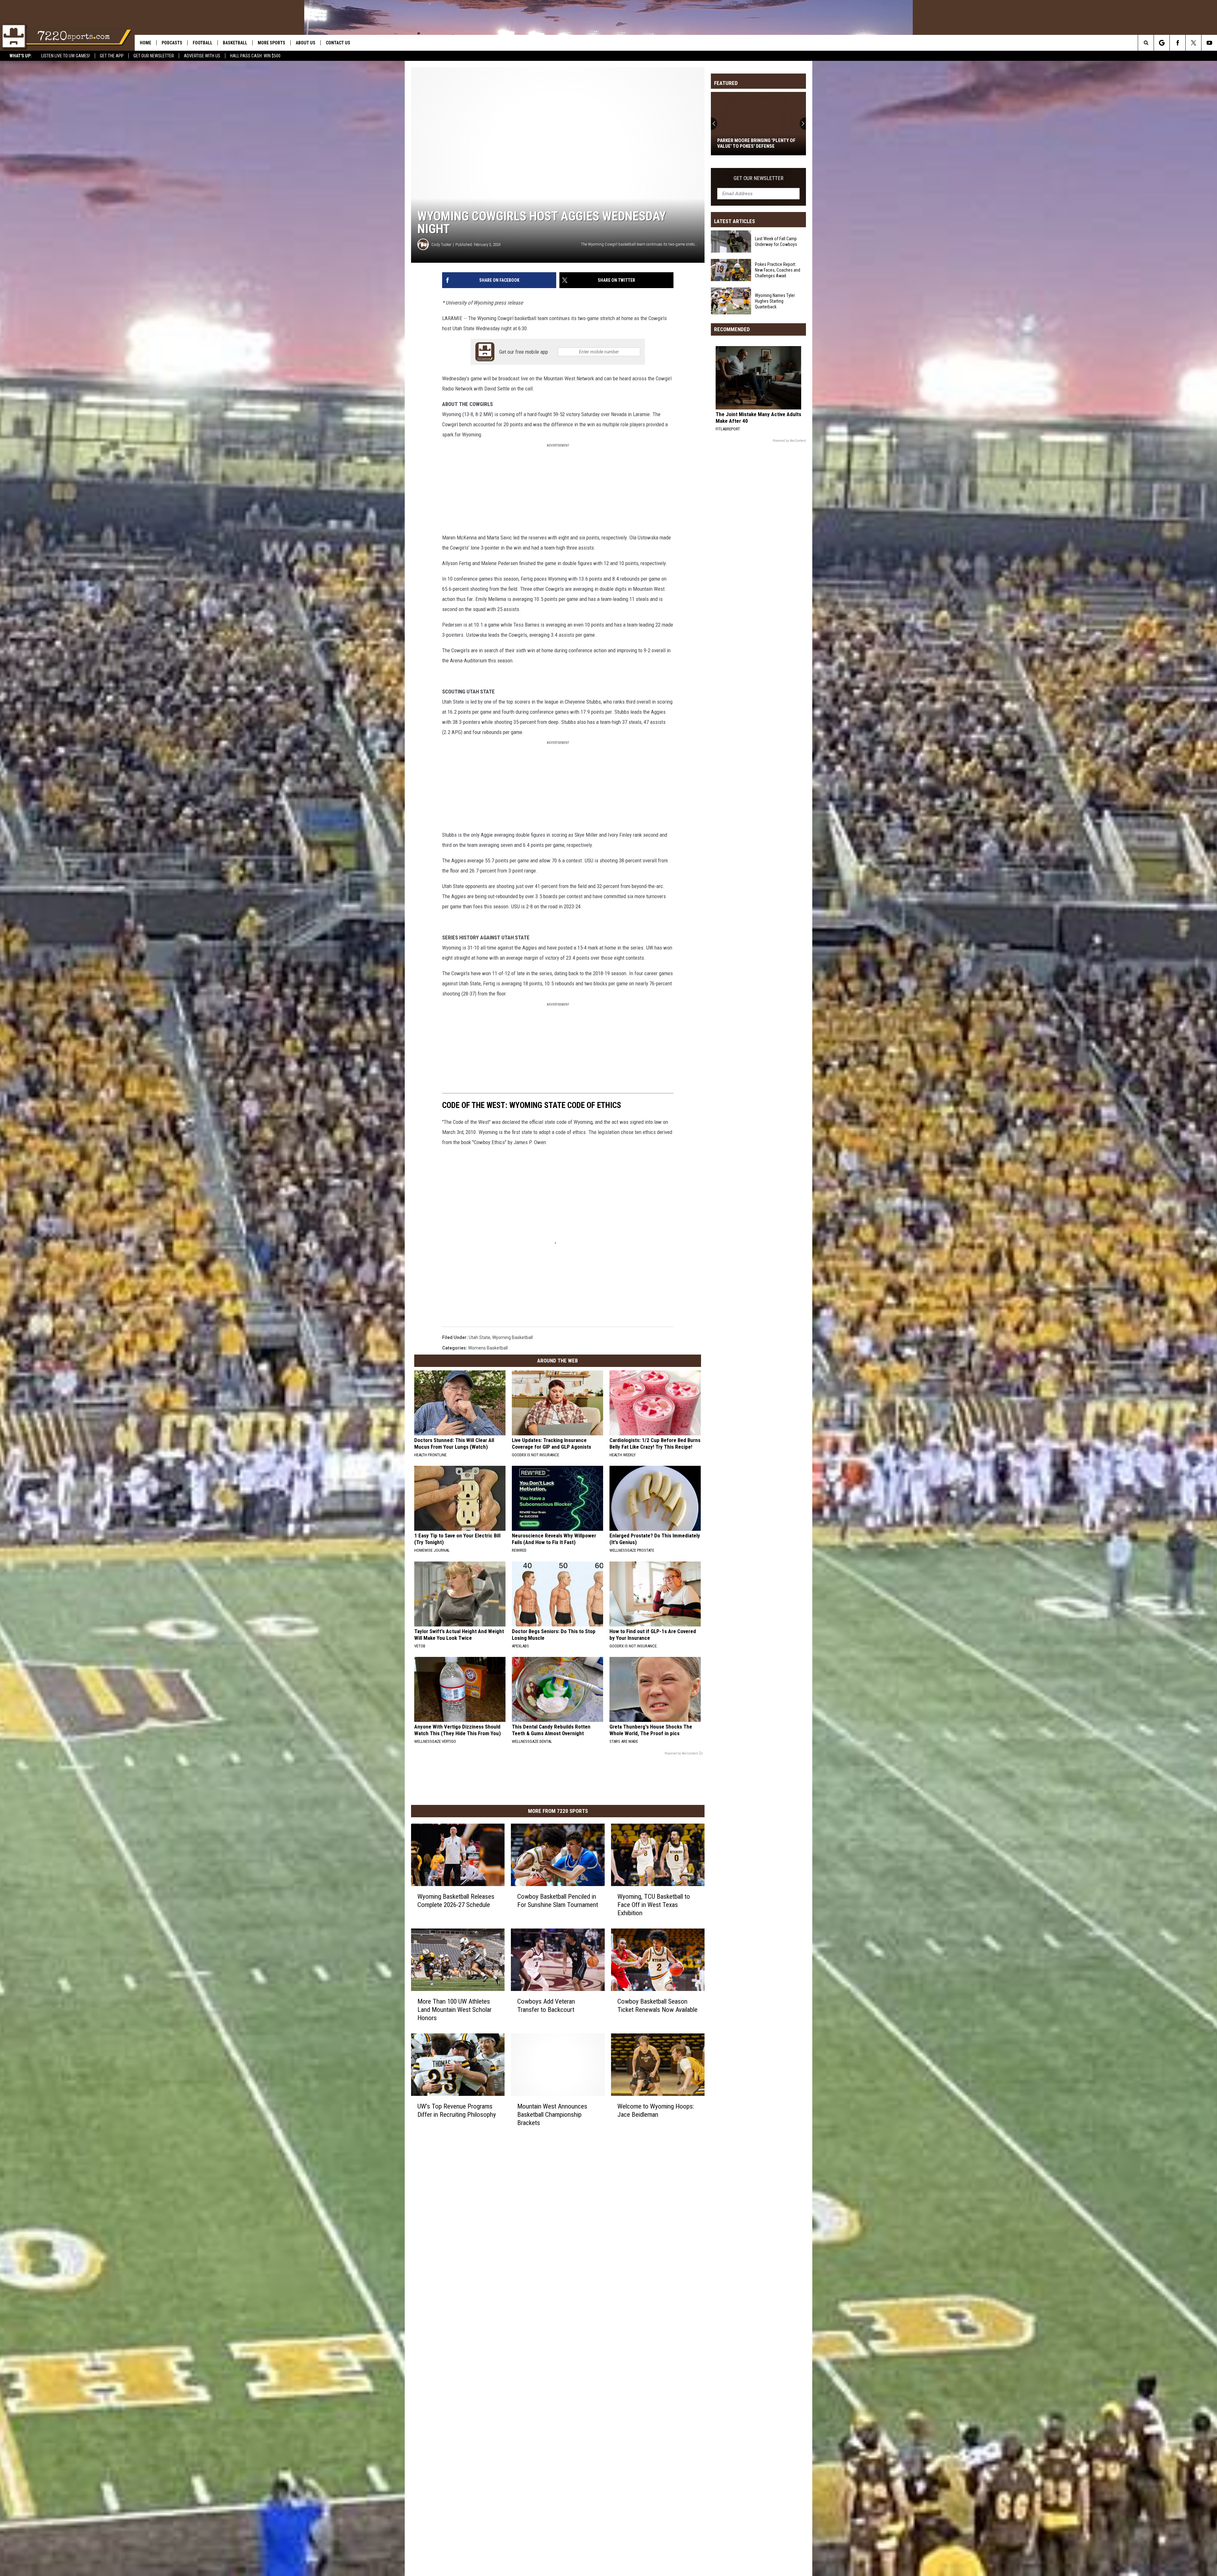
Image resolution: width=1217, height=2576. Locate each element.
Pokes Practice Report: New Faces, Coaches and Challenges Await (778, 270)
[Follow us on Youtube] (1209, 43)
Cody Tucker (441, 245)
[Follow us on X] (1193, 43)
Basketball (235, 43)
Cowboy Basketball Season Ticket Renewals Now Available (657, 2006)
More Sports (271, 43)
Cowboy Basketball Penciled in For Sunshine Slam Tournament (558, 1901)
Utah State (480, 1337)
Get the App (112, 56)
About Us (306, 43)
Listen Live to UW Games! (66, 56)
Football (203, 43)
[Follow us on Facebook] (1178, 43)
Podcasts (172, 43)
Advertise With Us (202, 56)
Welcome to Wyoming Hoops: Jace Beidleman (656, 2110)
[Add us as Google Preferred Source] (1162, 43)
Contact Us (338, 43)
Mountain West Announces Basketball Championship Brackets (552, 2114)
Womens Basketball (488, 1348)
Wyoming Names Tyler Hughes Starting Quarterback (751, 143)
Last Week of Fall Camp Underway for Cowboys (776, 241)
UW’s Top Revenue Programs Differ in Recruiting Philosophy (457, 2110)
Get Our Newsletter (154, 56)
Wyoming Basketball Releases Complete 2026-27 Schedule (456, 1901)
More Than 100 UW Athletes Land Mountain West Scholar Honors (454, 2010)
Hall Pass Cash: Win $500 (255, 56)
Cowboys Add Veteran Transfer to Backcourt (546, 2006)
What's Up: (21, 56)
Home (145, 43)
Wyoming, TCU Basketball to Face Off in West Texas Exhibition (654, 1905)
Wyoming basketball (512, 1337)
